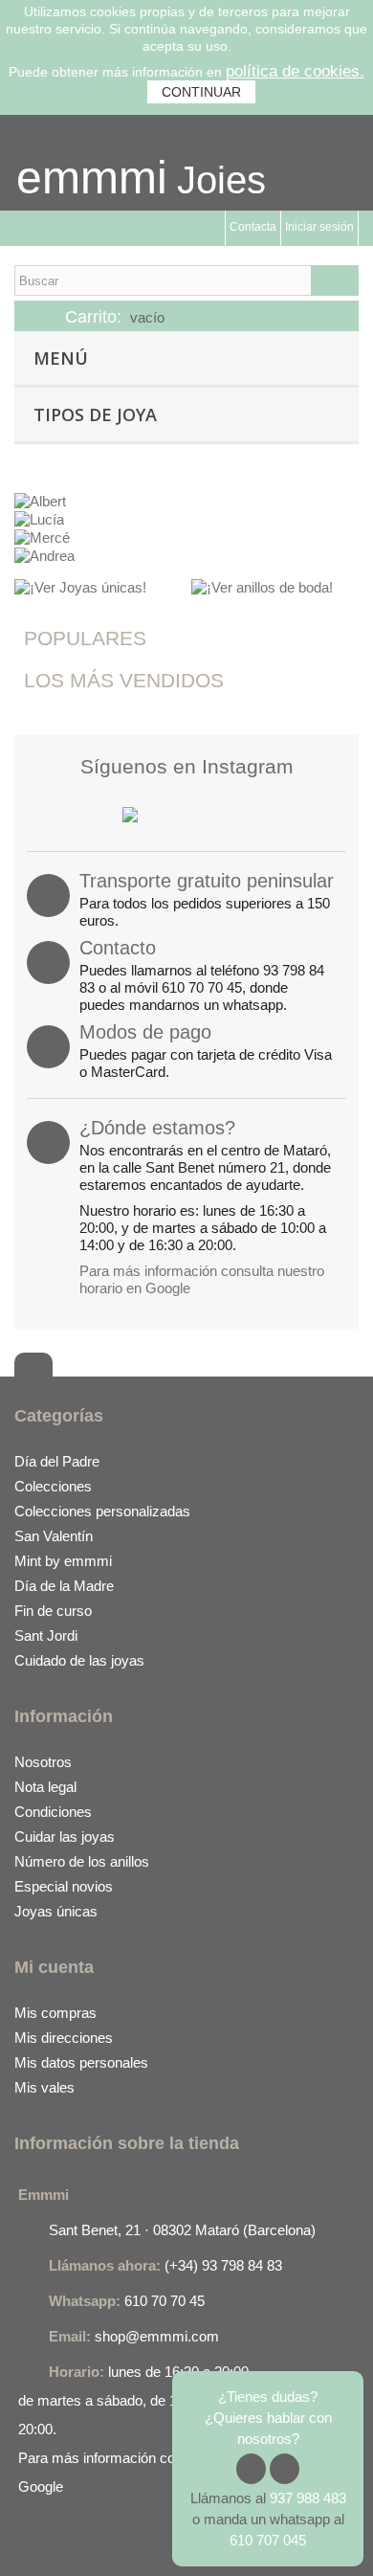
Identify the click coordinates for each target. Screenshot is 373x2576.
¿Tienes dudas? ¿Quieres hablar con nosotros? (268, 2418)
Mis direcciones (64, 2038)
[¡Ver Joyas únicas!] (80, 586)
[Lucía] (39, 518)
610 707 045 (268, 2540)
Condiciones (53, 1812)
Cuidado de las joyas (79, 1660)
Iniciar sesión (319, 227)
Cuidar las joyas (65, 1837)
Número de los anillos (82, 1861)
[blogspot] (143, 2542)
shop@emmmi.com (157, 2336)
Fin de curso (53, 1611)
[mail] (106, 2542)
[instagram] (68, 2542)
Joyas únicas (56, 1911)
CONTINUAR (201, 92)
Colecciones (53, 1486)
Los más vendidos (124, 680)
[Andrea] (44, 555)
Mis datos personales (81, 2062)
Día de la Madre (64, 1586)
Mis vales (44, 2087)
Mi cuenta (54, 1967)
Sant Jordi (46, 1635)
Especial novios (64, 1886)
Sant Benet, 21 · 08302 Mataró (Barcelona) (182, 2230)
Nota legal (45, 1787)
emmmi (92, 178)
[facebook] (30, 2542)
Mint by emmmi (63, 1561)
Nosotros (43, 1762)
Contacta (253, 227)
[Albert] (40, 500)
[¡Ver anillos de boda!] (262, 586)
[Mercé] (42, 537)
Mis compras (55, 2013)
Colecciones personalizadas (102, 1511)
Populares (85, 638)
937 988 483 (308, 2498)
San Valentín (54, 1536)
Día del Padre (57, 1461)
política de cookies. (295, 71)
